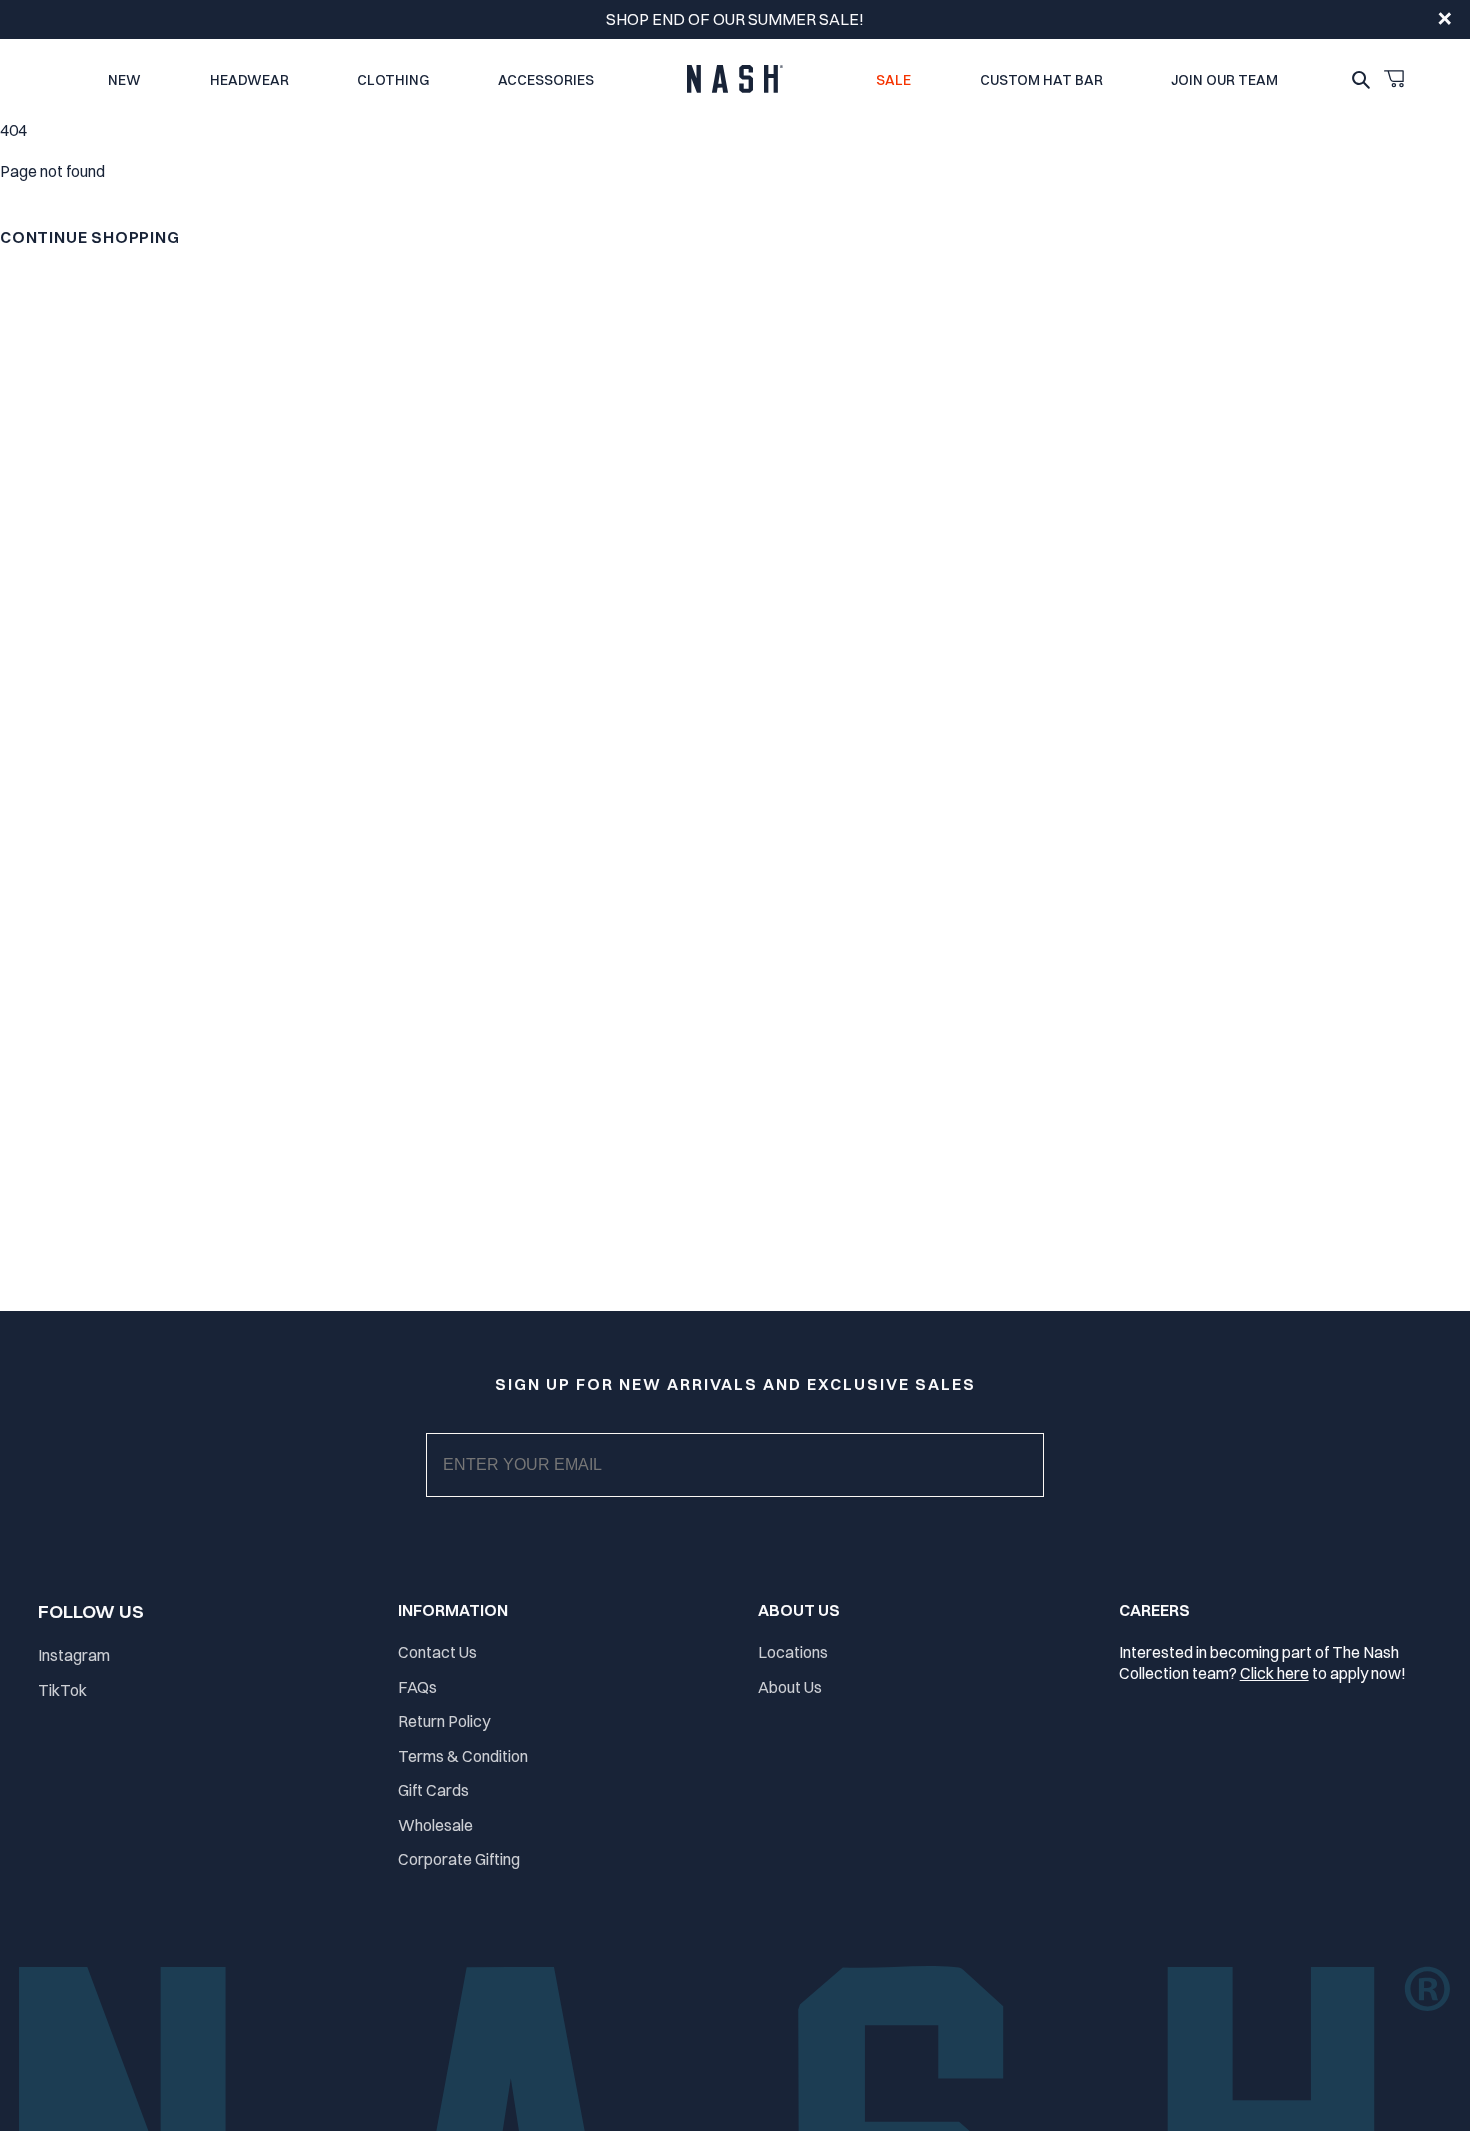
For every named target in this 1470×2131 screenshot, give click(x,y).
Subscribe (751, 1485)
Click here (1274, 1673)
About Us (790, 1687)
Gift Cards (433, 1790)
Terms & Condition (463, 1756)
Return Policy (444, 1721)
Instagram (74, 1655)
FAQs (417, 1687)
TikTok (62, 1690)
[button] (1394, 79)
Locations (793, 1652)
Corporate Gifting (459, 1859)
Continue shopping (90, 237)
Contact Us (437, 1652)
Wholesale (435, 1825)
